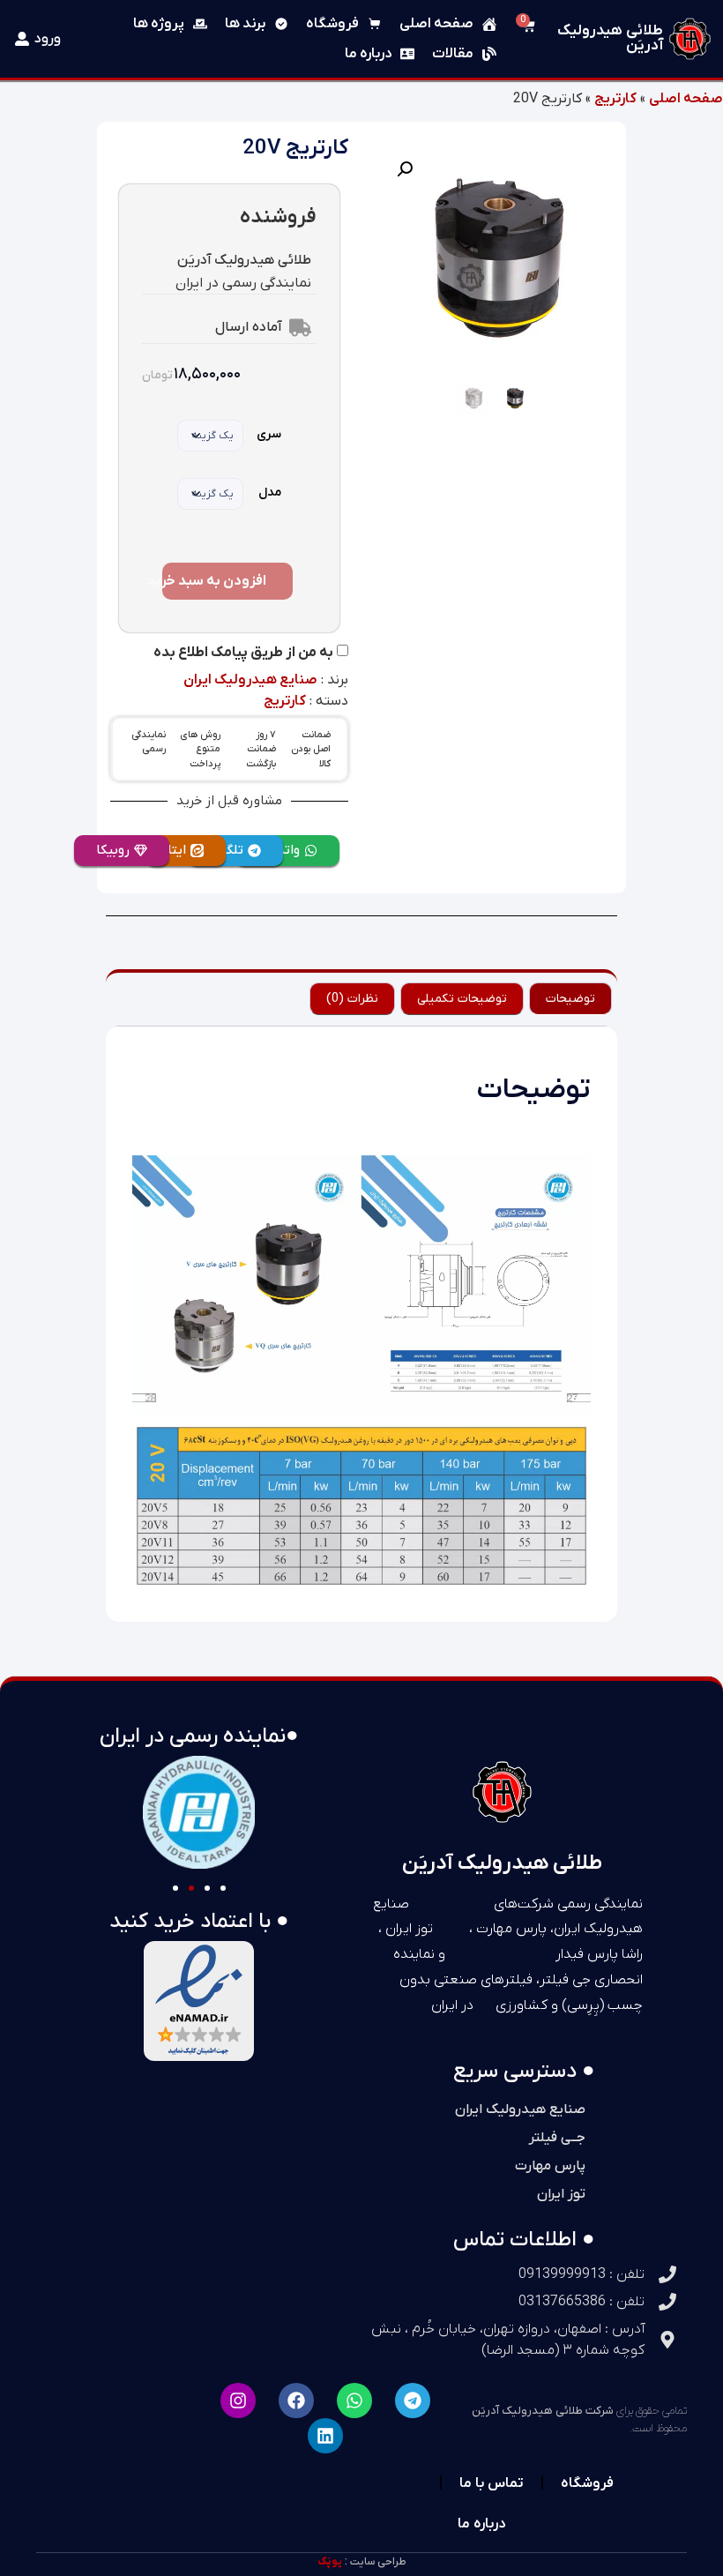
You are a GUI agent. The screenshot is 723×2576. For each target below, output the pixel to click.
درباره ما (481, 2523)
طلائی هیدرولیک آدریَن (610, 38)
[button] (405, 169)
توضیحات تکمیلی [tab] (462, 999)
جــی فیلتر (557, 2138)
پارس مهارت (550, 2166)
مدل (270, 493)
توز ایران (561, 2194)
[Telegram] (413, 2401)
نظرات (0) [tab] (352, 999)
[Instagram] (238, 2401)
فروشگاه (587, 2482)
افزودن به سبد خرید (214, 581)
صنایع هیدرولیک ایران (250, 680)
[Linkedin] (325, 2436)
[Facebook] (296, 2401)
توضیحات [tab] (570, 999)
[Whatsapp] (354, 2401)
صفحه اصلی (686, 99)
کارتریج (615, 99)
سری (269, 434)
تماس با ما (492, 2482)
